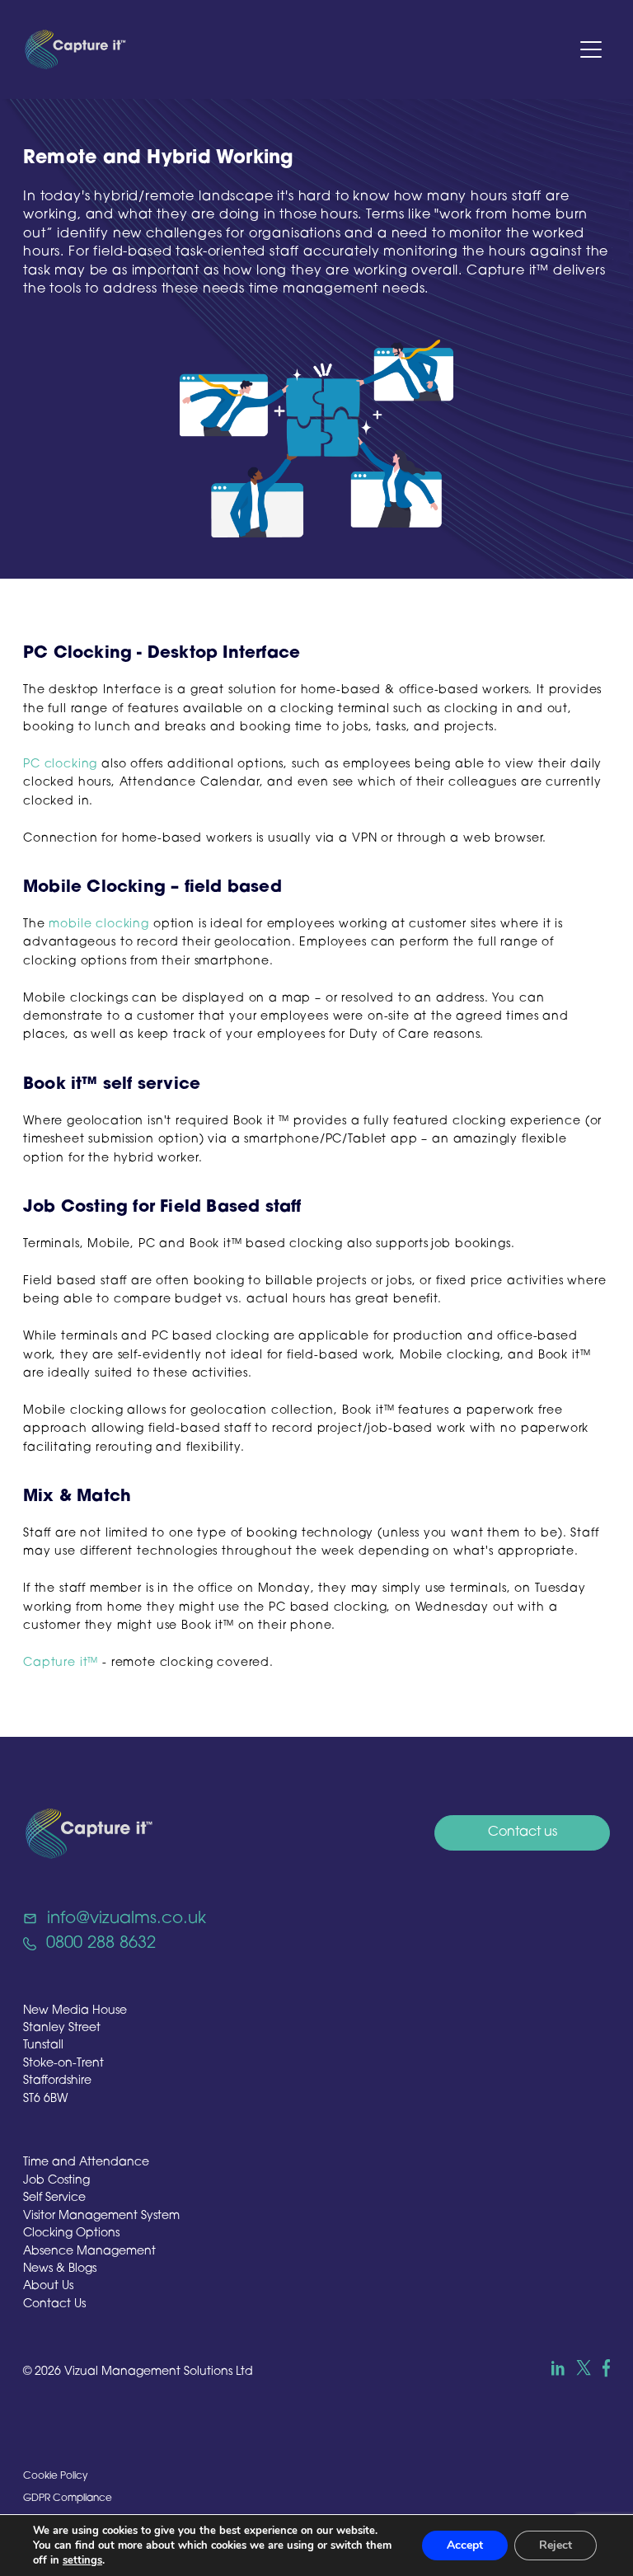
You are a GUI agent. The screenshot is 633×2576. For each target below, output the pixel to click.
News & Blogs (60, 2269)
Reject (556, 2545)
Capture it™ (61, 1663)
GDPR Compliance (68, 2499)
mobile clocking (99, 924)
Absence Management (89, 2252)
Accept (465, 2545)
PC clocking (60, 765)
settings (82, 2560)
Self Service (54, 2198)
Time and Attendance (86, 2163)
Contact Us (54, 2304)
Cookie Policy (55, 2476)
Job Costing (56, 2181)
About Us (48, 2286)
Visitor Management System (101, 2216)
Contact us (523, 1832)
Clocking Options (71, 2233)
